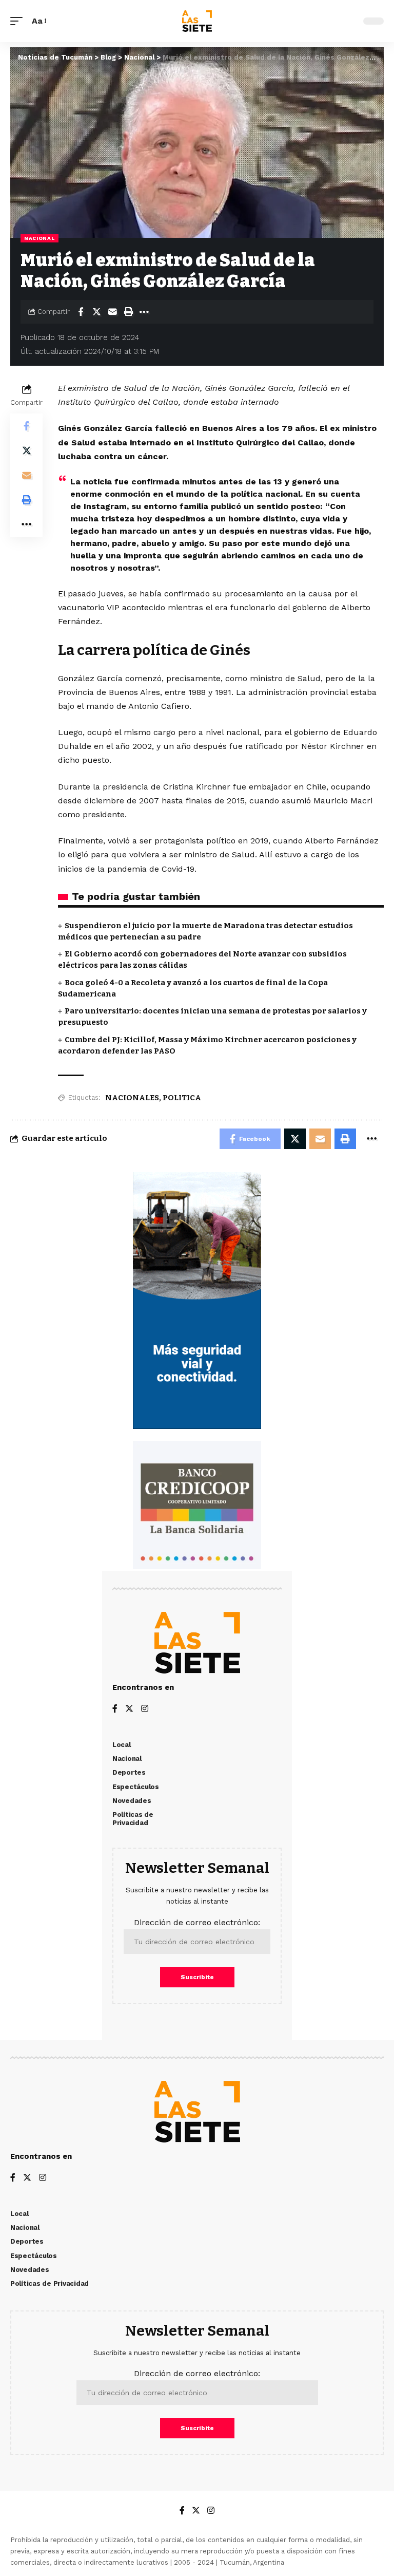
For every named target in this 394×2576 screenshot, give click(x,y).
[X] (129, 1709)
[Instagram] (145, 1709)
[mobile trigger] (19, 21)
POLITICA (182, 1098)
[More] (144, 312)
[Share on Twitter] (96, 312)
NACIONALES (132, 1098)
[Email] (112, 312)
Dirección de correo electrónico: (197, 1922)
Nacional (40, 238)
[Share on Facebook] (81, 312)
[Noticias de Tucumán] (197, 21)
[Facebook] (115, 1709)
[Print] (128, 312)
